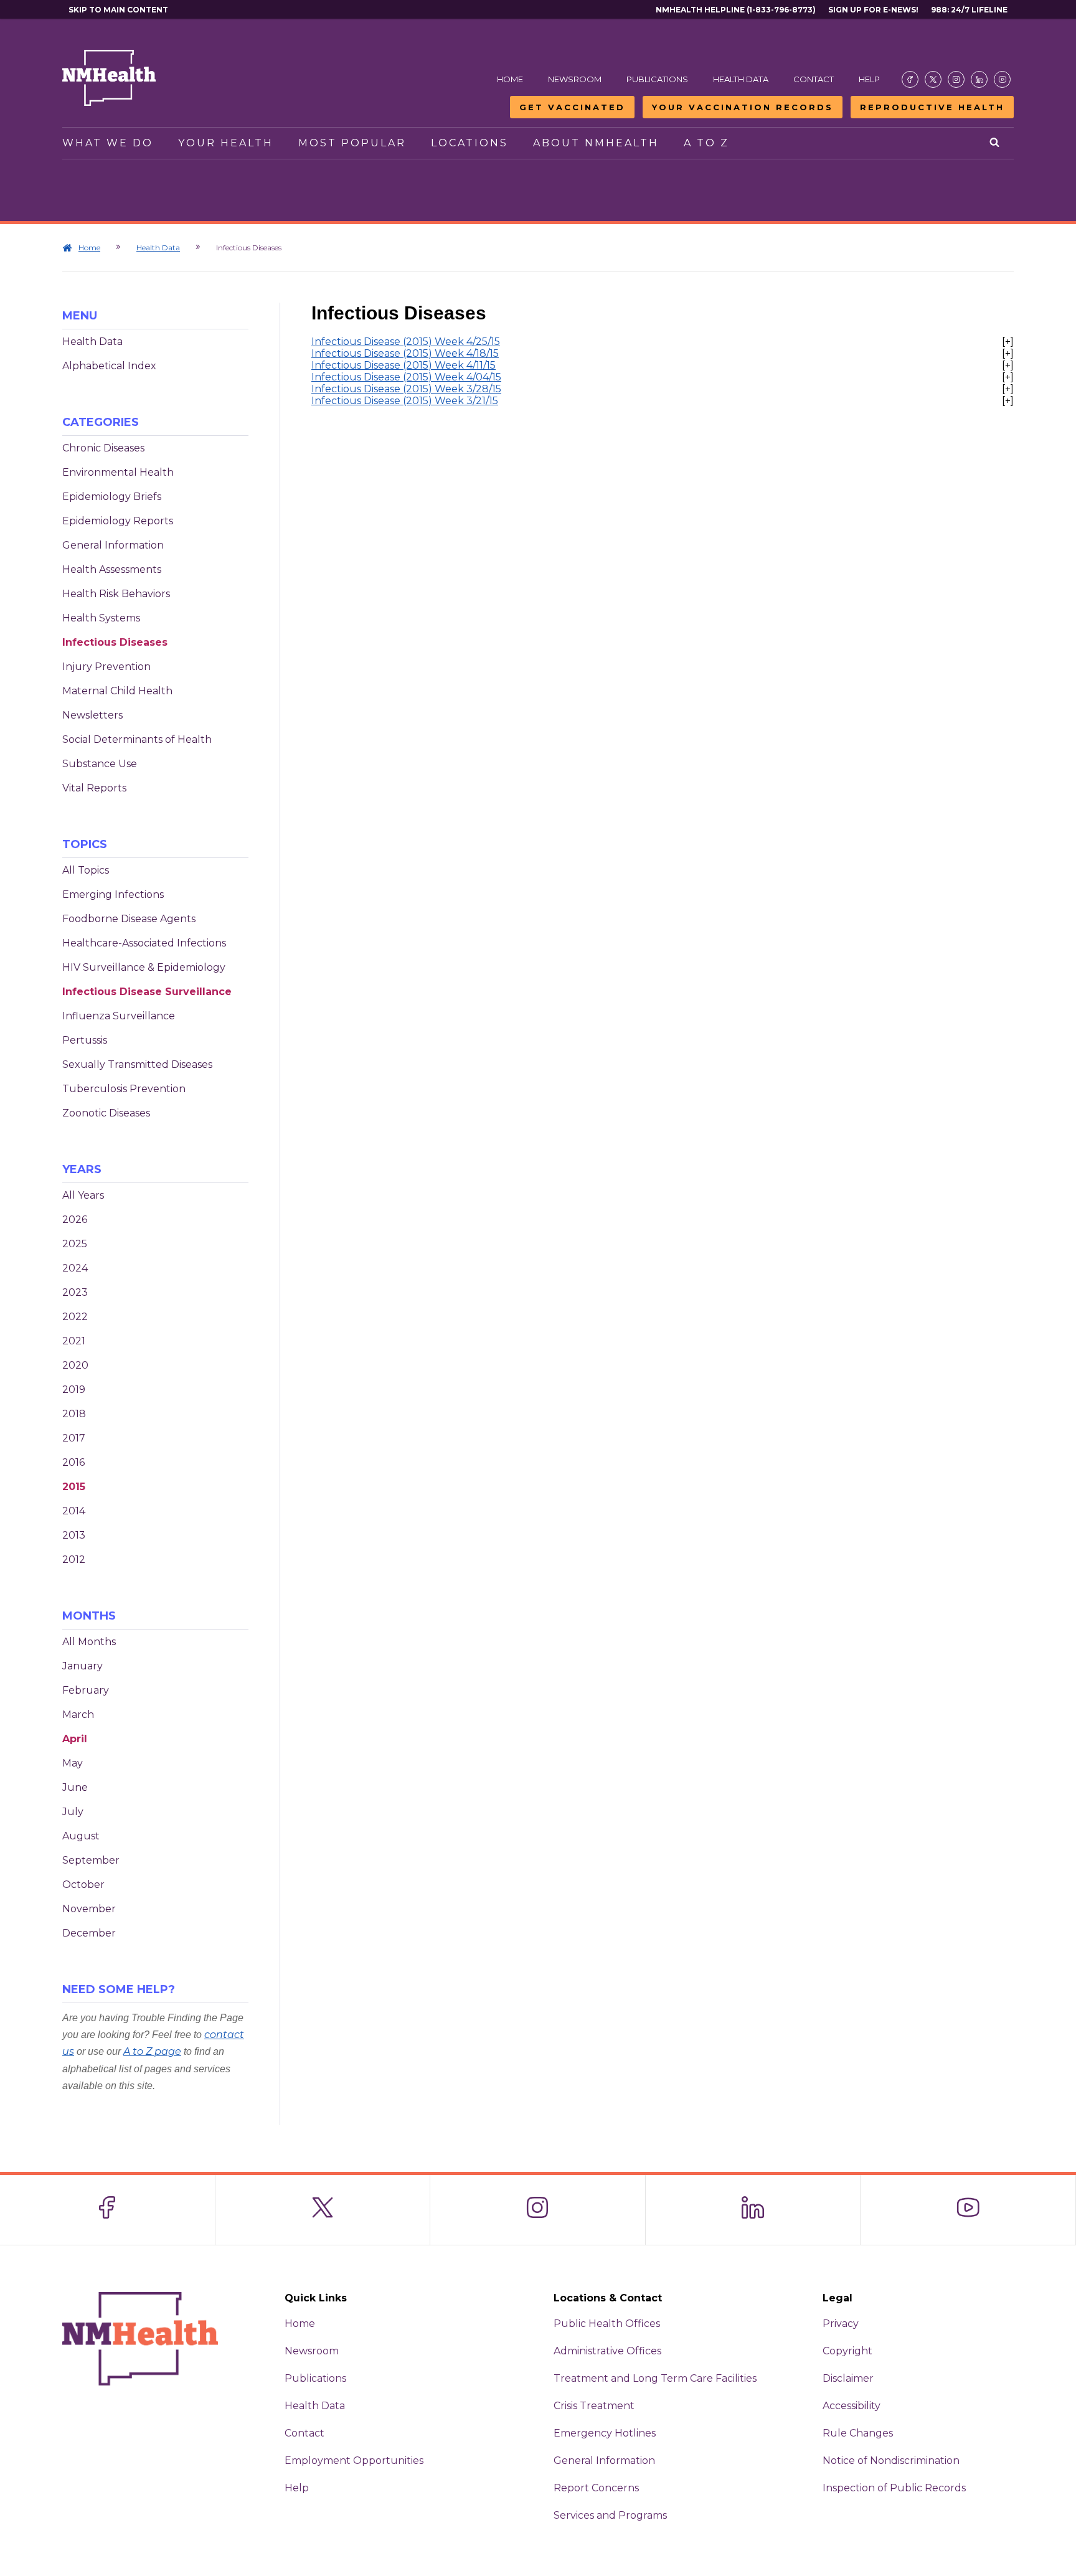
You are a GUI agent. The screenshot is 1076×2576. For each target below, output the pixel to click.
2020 (75, 1365)
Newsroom (575, 79)
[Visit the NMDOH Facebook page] (910, 79)
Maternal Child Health (117, 691)
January (83, 1666)
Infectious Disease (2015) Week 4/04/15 (406, 377)
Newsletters (92, 715)
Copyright (847, 2351)
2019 (74, 1389)
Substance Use (100, 764)
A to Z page (152, 2051)
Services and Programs (610, 2515)
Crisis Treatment (594, 2406)
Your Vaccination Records (743, 107)
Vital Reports (94, 788)
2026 (75, 1220)
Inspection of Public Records (894, 2488)
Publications (657, 79)
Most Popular (352, 143)
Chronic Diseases (103, 448)
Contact (814, 79)
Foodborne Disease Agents (129, 919)
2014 (74, 1511)
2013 (74, 1535)
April (75, 1739)
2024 (75, 1268)
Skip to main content (118, 10)
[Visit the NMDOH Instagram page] (956, 79)
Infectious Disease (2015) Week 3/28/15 (406, 389)
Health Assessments (112, 569)
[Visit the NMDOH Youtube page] (1002, 79)
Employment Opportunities (354, 2460)
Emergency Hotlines (605, 2433)
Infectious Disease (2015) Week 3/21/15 (405, 401)
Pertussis (85, 1040)
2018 (74, 1414)
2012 (74, 1559)
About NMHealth (596, 143)
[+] (1008, 342)
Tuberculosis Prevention (124, 1089)
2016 (73, 1462)
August (81, 1836)
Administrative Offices (607, 2351)
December (89, 1933)
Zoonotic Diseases (106, 1113)
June (75, 1787)
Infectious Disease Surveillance (147, 992)
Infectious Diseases (115, 642)
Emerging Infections (113, 894)
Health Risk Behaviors (116, 594)
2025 (75, 1244)
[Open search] (995, 143)
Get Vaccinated (572, 107)
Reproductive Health (932, 107)
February (86, 1690)
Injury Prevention (106, 667)
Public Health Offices (607, 2324)
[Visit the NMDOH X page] (933, 79)
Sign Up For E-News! (873, 10)
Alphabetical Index (109, 366)
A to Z (706, 143)
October (83, 1885)
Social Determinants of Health (137, 739)
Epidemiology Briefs (112, 497)
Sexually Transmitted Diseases (137, 1064)
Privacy (841, 2324)
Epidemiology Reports (118, 521)
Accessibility (852, 2406)
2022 (75, 1317)
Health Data (741, 79)
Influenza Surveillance (119, 1016)
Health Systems (101, 618)
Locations (470, 143)
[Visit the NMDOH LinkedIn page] (979, 79)
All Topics (86, 870)
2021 (74, 1341)
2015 (74, 1487)
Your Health (226, 143)
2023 (75, 1292)
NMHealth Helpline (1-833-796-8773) (736, 10)
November (89, 1909)
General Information (113, 545)
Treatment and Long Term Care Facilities (655, 2378)
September (91, 1860)
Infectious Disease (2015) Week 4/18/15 (405, 353)
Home (510, 79)
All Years (83, 1195)
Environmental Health (118, 472)
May (73, 1763)
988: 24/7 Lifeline (969, 10)
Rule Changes (858, 2433)
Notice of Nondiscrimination (891, 2460)
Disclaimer (848, 2378)
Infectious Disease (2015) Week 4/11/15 (404, 365)
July (73, 1812)
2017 (74, 1438)
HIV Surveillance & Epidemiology (144, 967)
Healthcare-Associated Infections (144, 943)
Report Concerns (596, 2488)
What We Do (108, 143)
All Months (89, 1642)
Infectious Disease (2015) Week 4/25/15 (406, 342)
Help (869, 79)
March (78, 1715)
